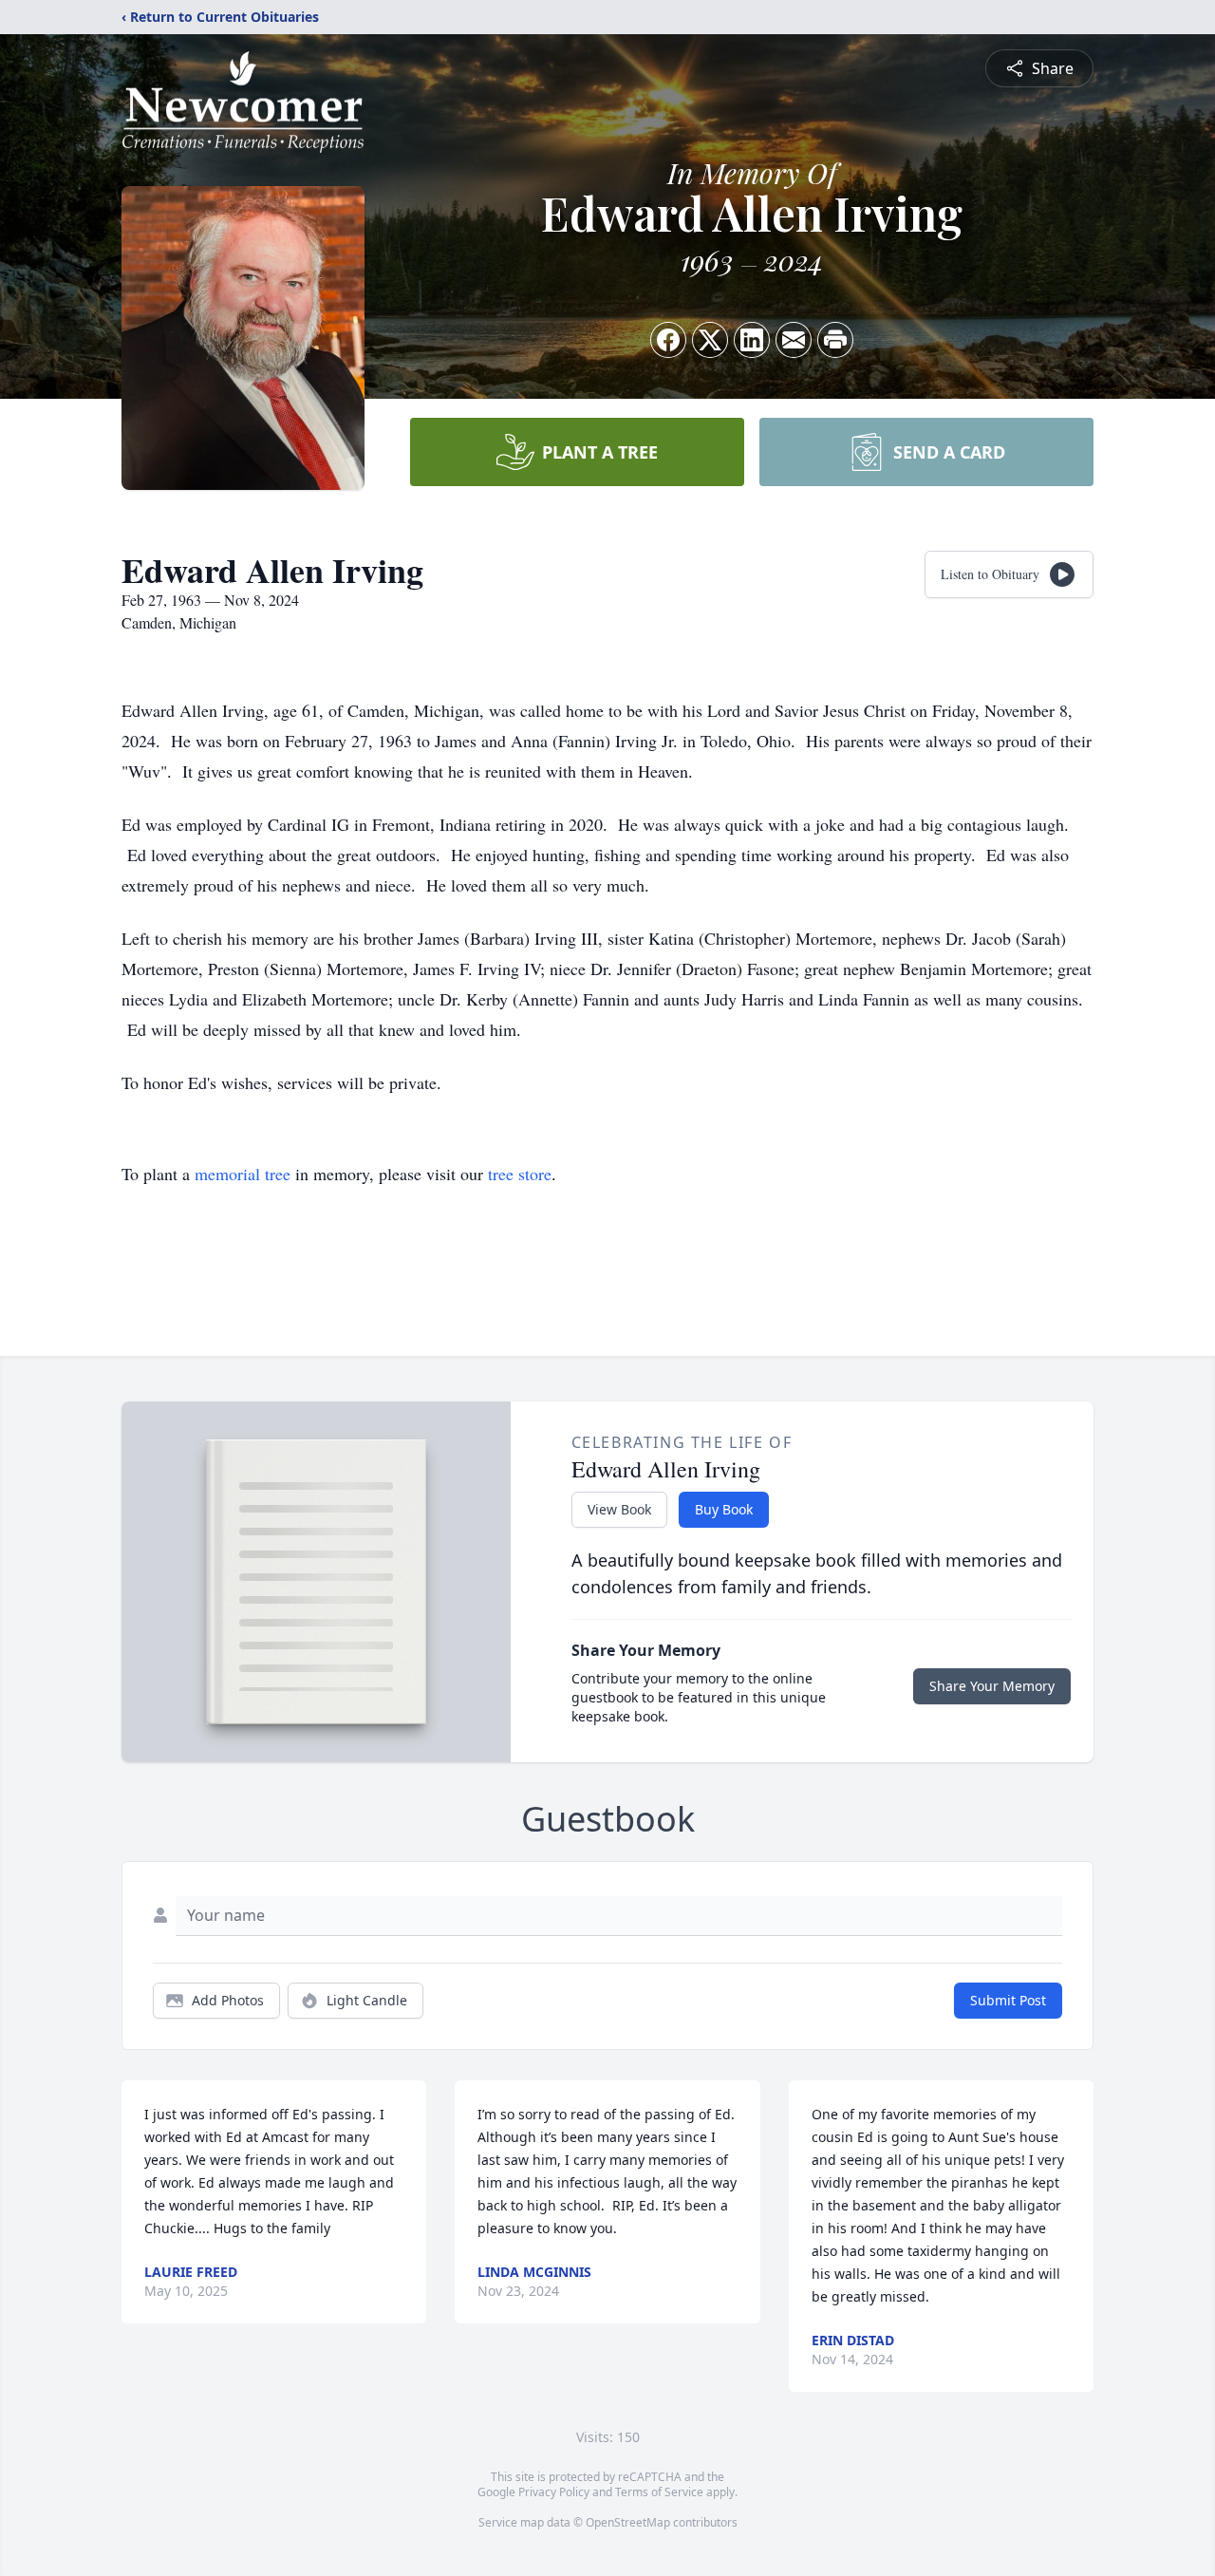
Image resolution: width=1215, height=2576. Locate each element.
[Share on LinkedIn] (752, 340)
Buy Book (724, 1509)
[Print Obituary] (835, 340)
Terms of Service (659, 2492)
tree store (520, 1174)
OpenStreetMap (628, 2522)
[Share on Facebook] (668, 340)
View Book (619, 1509)
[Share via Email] (794, 340)
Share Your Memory (992, 1686)
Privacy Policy (554, 2492)
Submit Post (1008, 2000)
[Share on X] (710, 340)
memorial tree (243, 1174)
